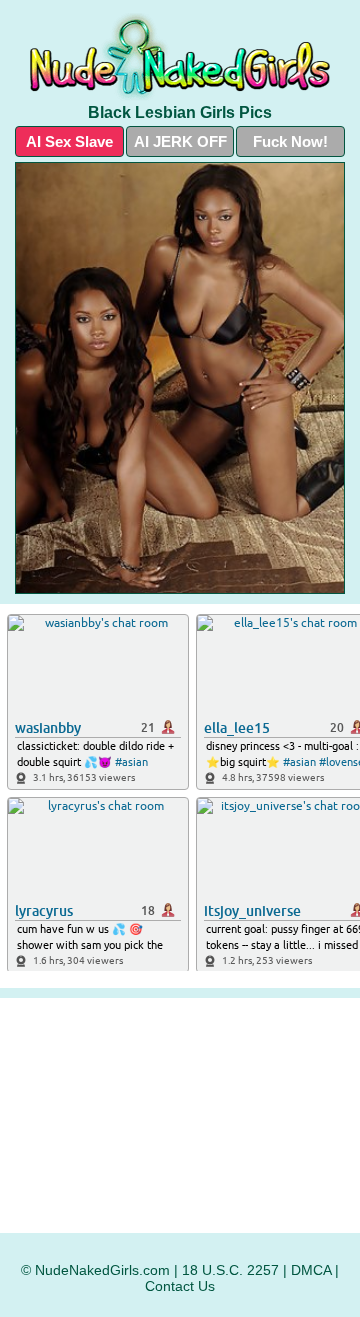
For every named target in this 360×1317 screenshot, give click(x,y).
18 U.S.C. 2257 (230, 1270)
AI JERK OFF (180, 141)
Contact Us (180, 1286)
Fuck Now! (290, 141)
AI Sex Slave (69, 141)
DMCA (311, 1270)
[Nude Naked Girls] (180, 56)
